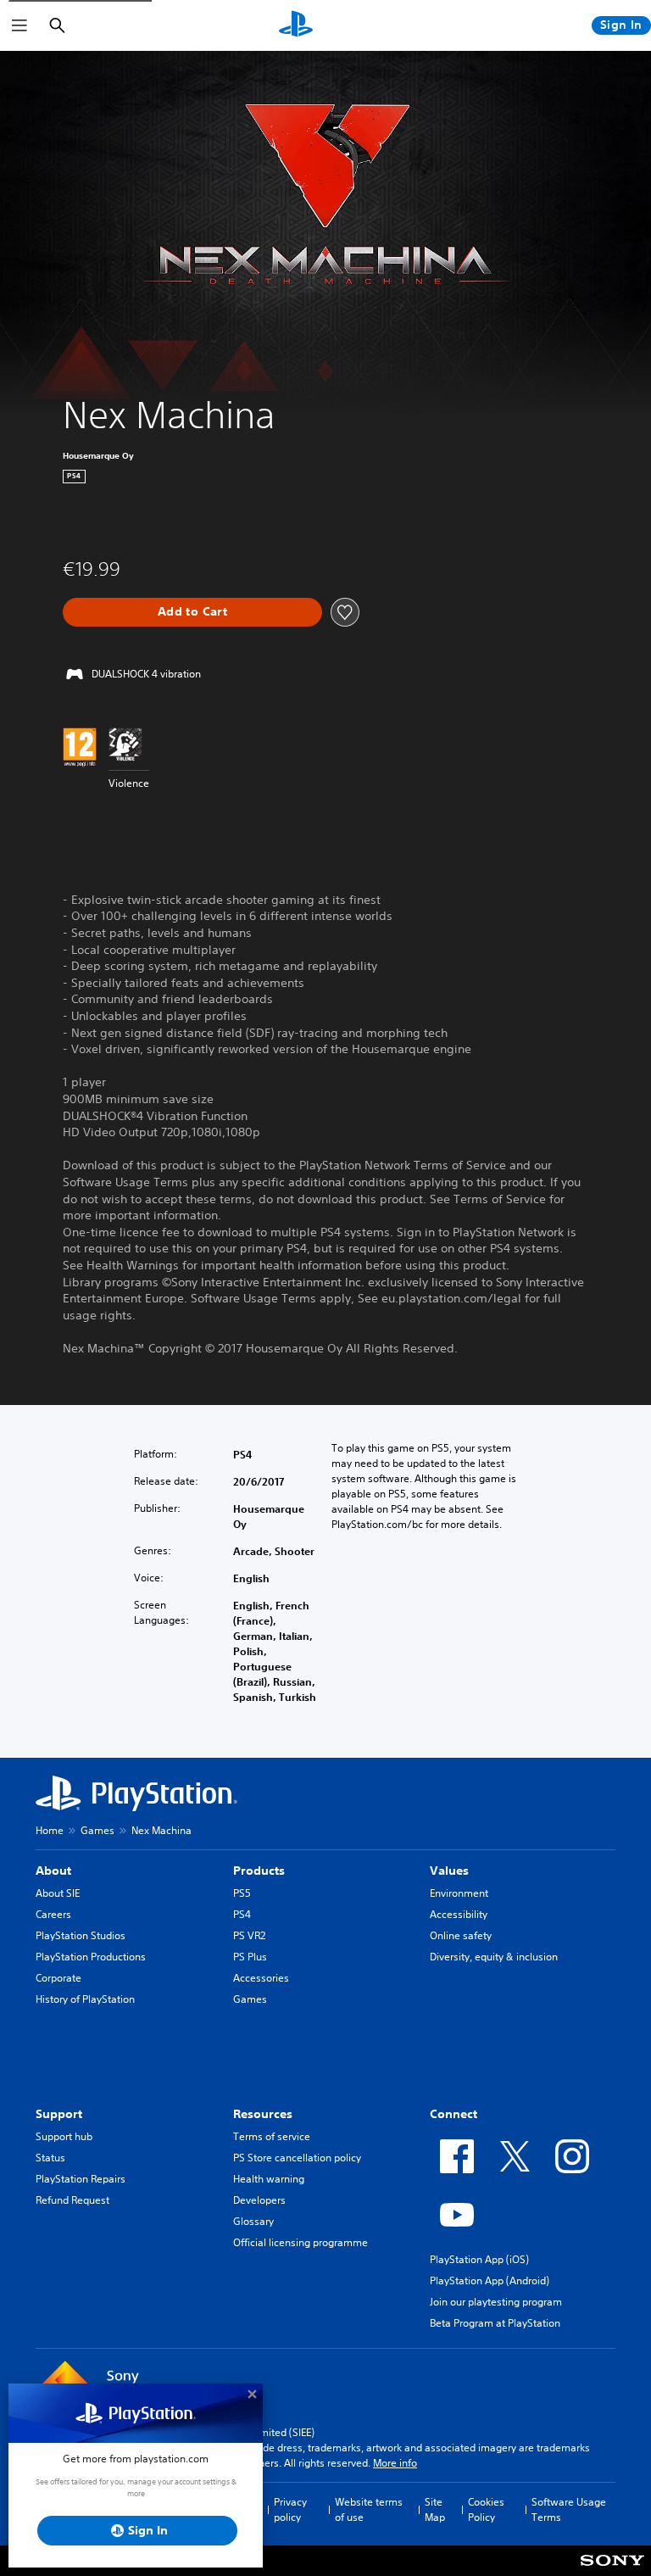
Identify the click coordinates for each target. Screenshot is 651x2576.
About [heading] (53, 1871)
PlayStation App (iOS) (479, 2259)
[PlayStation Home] (296, 25)
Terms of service (272, 2136)
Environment (459, 1893)
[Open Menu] (19, 25)
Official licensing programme (300, 2242)
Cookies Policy (486, 2509)
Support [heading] (59, 2114)
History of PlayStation (85, 1999)
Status (50, 2158)
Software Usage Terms (569, 2509)
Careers (53, 1914)
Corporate (58, 1978)
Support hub (64, 2136)
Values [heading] (449, 1871)
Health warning (269, 2179)
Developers (259, 2200)
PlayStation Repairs (81, 2179)
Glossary (253, 2221)
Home (50, 1830)
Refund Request (72, 2200)
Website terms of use (369, 2509)
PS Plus (250, 1957)
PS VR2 (249, 1935)
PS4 (242, 1914)
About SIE (58, 1893)
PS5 (242, 1893)
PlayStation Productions (91, 1957)
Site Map (435, 2509)
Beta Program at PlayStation (495, 2323)
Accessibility (459, 1914)
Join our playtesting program (496, 2302)
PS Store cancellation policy (297, 2158)
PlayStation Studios (81, 1935)
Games (97, 1830)
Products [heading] (259, 1871)
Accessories (261, 1978)
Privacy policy (290, 2509)
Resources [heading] (263, 2114)
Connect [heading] (453, 2114)
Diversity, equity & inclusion (494, 1957)
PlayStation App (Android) (490, 2280)
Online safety (461, 1935)
